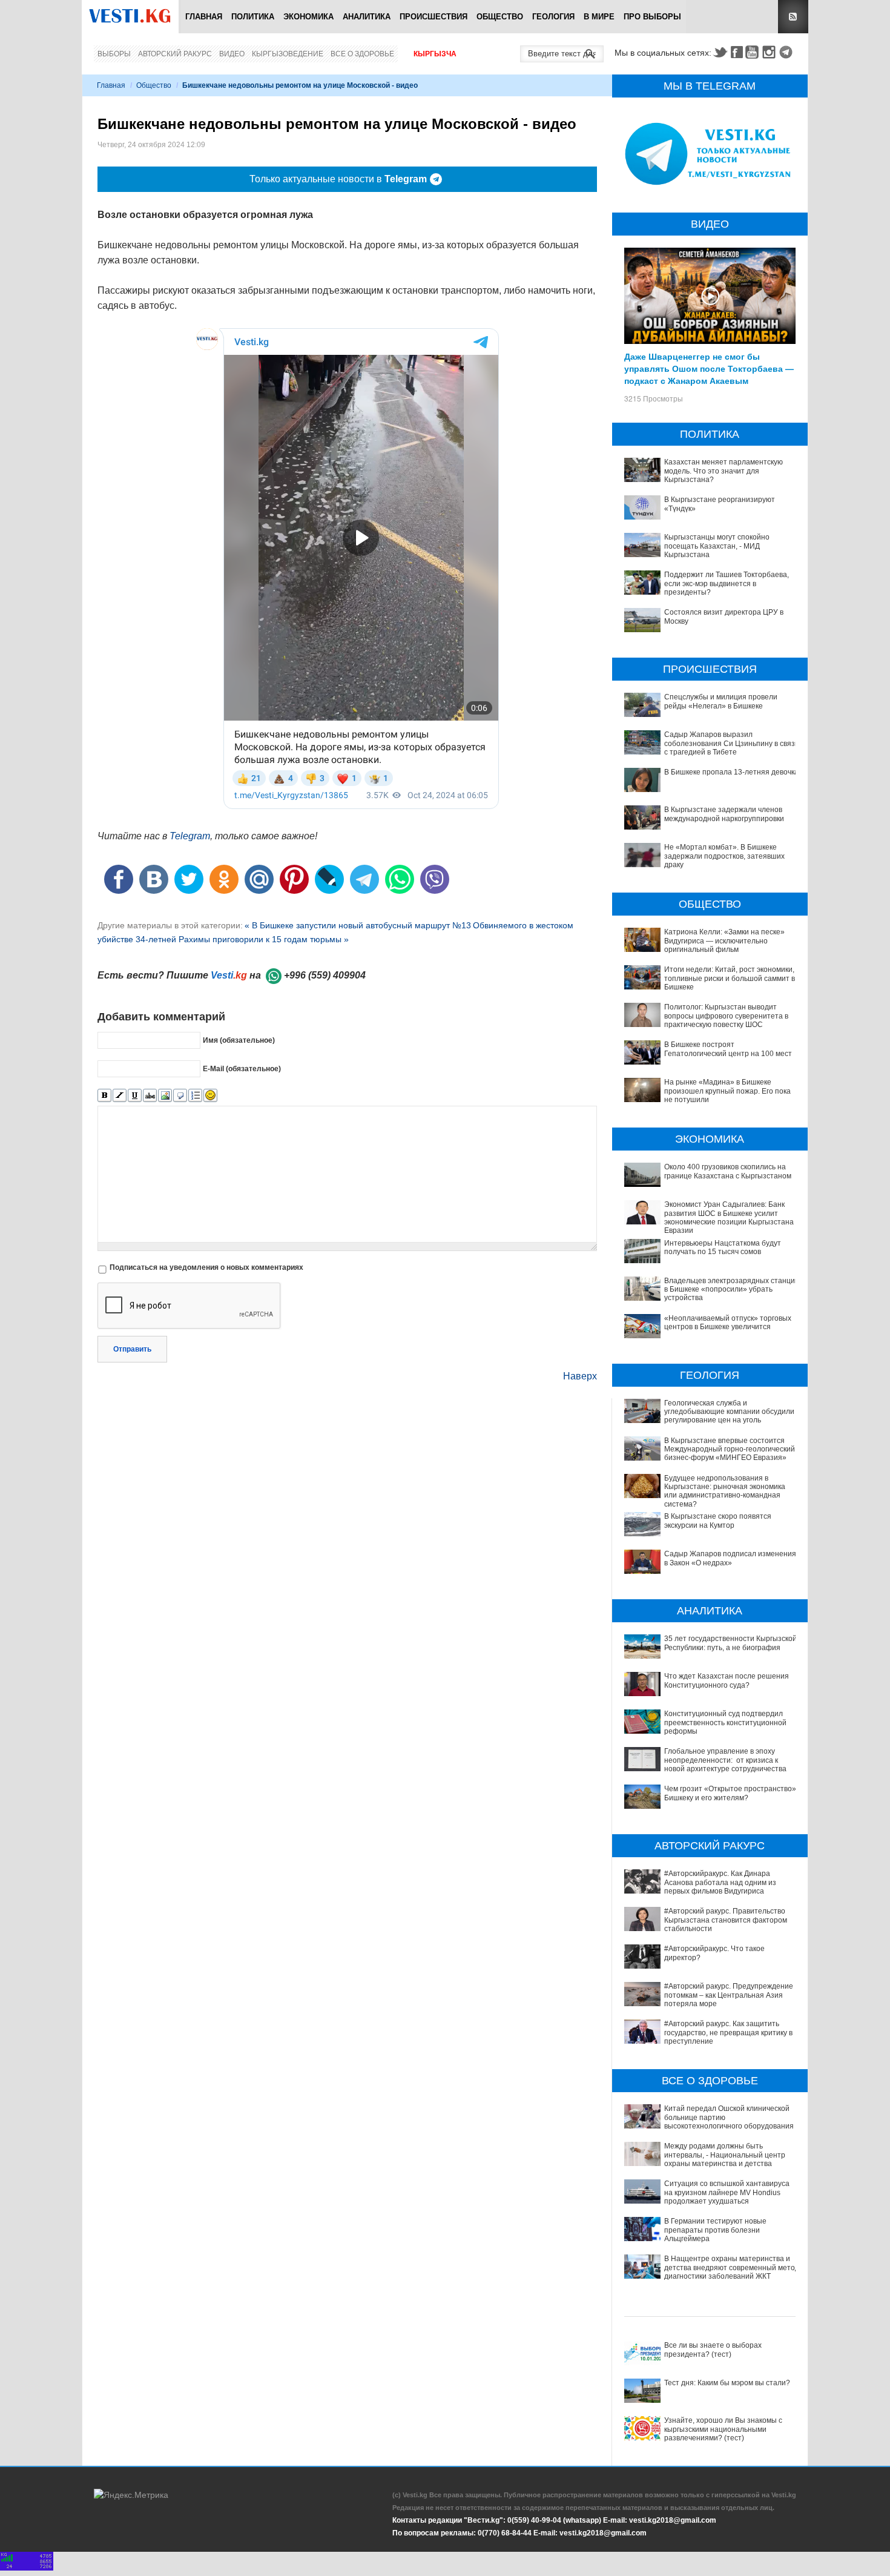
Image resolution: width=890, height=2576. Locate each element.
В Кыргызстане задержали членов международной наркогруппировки (724, 814)
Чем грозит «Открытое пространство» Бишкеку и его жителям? (730, 1793)
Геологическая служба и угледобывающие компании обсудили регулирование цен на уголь (729, 1412)
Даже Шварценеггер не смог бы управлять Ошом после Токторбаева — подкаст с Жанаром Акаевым (709, 368)
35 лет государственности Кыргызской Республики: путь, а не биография (730, 1643)
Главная (204, 17)
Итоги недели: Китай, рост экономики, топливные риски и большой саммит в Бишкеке (730, 978)
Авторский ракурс (175, 54)
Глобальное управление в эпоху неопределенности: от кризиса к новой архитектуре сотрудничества (725, 1760)
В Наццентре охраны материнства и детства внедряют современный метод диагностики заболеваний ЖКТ (732, 2267)
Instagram (771, 52)
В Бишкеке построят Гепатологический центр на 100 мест (728, 1049)
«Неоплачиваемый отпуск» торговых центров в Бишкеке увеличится (728, 1323)
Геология (553, 17)
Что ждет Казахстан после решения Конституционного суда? (727, 1680)
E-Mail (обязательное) (242, 1068)
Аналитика (367, 17)
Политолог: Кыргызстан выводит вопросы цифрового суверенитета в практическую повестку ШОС (726, 1016)
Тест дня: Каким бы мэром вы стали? (727, 2383)
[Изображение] (165, 1096)
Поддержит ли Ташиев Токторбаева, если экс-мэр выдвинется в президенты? (727, 583)
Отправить (132, 1349)
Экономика (308, 17)
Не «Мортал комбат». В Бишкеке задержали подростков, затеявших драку (724, 856)
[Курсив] (120, 1096)
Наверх (580, 1376)
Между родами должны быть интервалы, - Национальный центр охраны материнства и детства (725, 2155)
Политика (253, 17)
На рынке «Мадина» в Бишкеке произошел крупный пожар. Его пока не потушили (727, 1091)
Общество (500, 17)
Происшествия (433, 17)
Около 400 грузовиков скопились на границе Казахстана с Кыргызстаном (728, 1171)
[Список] (195, 1096)
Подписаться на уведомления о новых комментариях (206, 1267)
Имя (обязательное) (239, 1040)
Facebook (737, 52)
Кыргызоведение (288, 54)
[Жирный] (104, 1096)
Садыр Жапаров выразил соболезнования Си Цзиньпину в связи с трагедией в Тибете (732, 743)
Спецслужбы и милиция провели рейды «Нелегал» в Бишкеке (721, 701)
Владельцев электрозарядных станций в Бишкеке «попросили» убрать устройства (732, 1290)
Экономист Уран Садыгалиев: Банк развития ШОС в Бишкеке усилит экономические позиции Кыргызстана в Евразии (732, 1217)
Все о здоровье (362, 54)
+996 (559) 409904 (325, 975)
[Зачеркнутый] (150, 1096)
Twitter (720, 52)
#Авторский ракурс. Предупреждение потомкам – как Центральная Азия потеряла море (729, 1995)
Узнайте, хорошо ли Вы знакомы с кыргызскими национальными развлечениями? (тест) (723, 2429)
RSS (793, 17)
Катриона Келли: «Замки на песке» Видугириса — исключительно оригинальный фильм (724, 941)
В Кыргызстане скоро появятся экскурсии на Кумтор (718, 1521)
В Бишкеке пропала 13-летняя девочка (731, 772)
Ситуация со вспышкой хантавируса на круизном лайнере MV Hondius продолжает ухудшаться (727, 2192)
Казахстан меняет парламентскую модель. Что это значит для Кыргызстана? (724, 471)
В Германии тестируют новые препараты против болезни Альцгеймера (715, 2230)
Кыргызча (435, 54)
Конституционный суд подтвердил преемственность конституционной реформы (725, 1722)
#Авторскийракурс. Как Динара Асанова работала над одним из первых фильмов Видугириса (720, 1882)
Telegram (788, 52)
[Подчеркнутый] (135, 1096)
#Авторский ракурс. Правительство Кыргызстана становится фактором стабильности (726, 1920)
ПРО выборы (652, 17)
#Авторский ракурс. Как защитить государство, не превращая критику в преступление (728, 2033)
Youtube (754, 52)
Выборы (114, 54)
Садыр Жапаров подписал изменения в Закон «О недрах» (730, 1558)
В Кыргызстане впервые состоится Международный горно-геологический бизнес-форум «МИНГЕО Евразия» (730, 1449)
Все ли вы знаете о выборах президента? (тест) (713, 2350)
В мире (599, 17)
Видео (232, 54)
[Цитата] (180, 1096)
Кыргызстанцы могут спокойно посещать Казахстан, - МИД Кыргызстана (717, 546)
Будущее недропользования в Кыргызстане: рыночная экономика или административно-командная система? (725, 1491)
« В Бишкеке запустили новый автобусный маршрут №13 (358, 925)
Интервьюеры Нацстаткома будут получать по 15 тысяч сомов (723, 1247)
